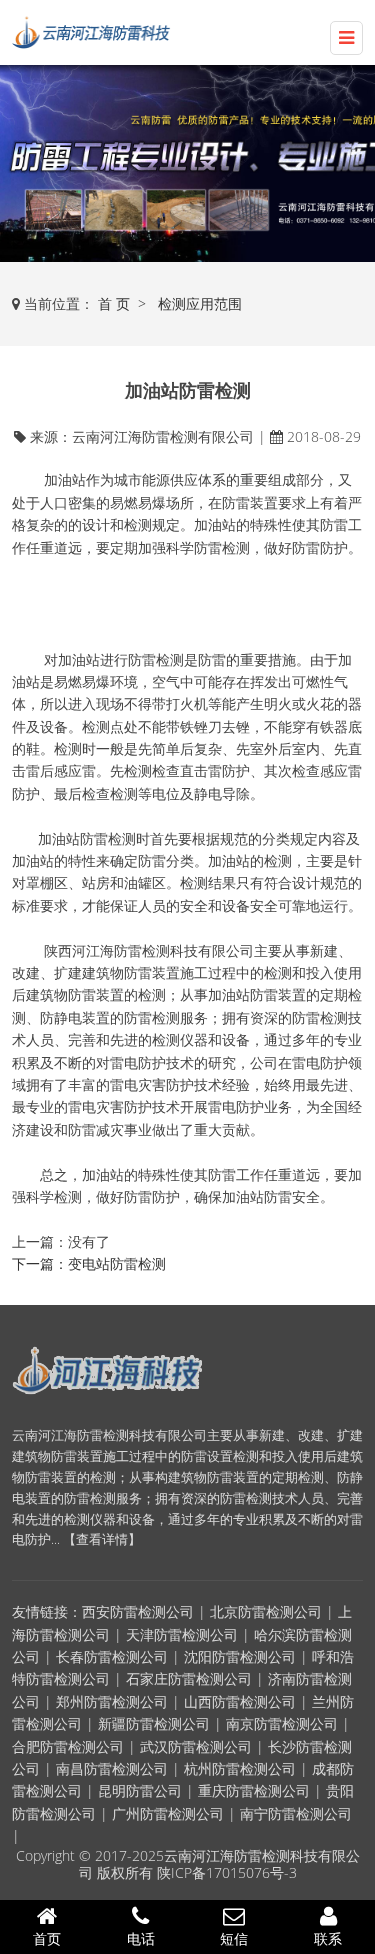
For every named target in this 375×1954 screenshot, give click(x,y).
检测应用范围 (200, 303)
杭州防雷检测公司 (240, 1768)
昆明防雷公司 (140, 1790)
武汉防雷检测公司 (196, 1746)
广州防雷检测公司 (168, 1813)
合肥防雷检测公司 (68, 1746)
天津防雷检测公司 (182, 1634)
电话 (141, 1938)
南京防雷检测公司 (282, 1723)
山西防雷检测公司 (240, 1701)
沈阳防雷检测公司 (240, 1656)
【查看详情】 (102, 1539)
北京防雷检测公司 (266, 1611)
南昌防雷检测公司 (112, 1768)
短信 (234, 1938)
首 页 (114, 303)
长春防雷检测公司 (112, 1656)
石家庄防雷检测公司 (189, 1678)
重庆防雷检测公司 (254, 1790)
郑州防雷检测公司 (112, 1701)
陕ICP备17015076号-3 (227, 1872)
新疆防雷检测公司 (154, 1723)
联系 (328, 1938)
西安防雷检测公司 (138, 1611)
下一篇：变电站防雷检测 (89, 1263)
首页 (47, 1938)
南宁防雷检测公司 (296, 1813)
